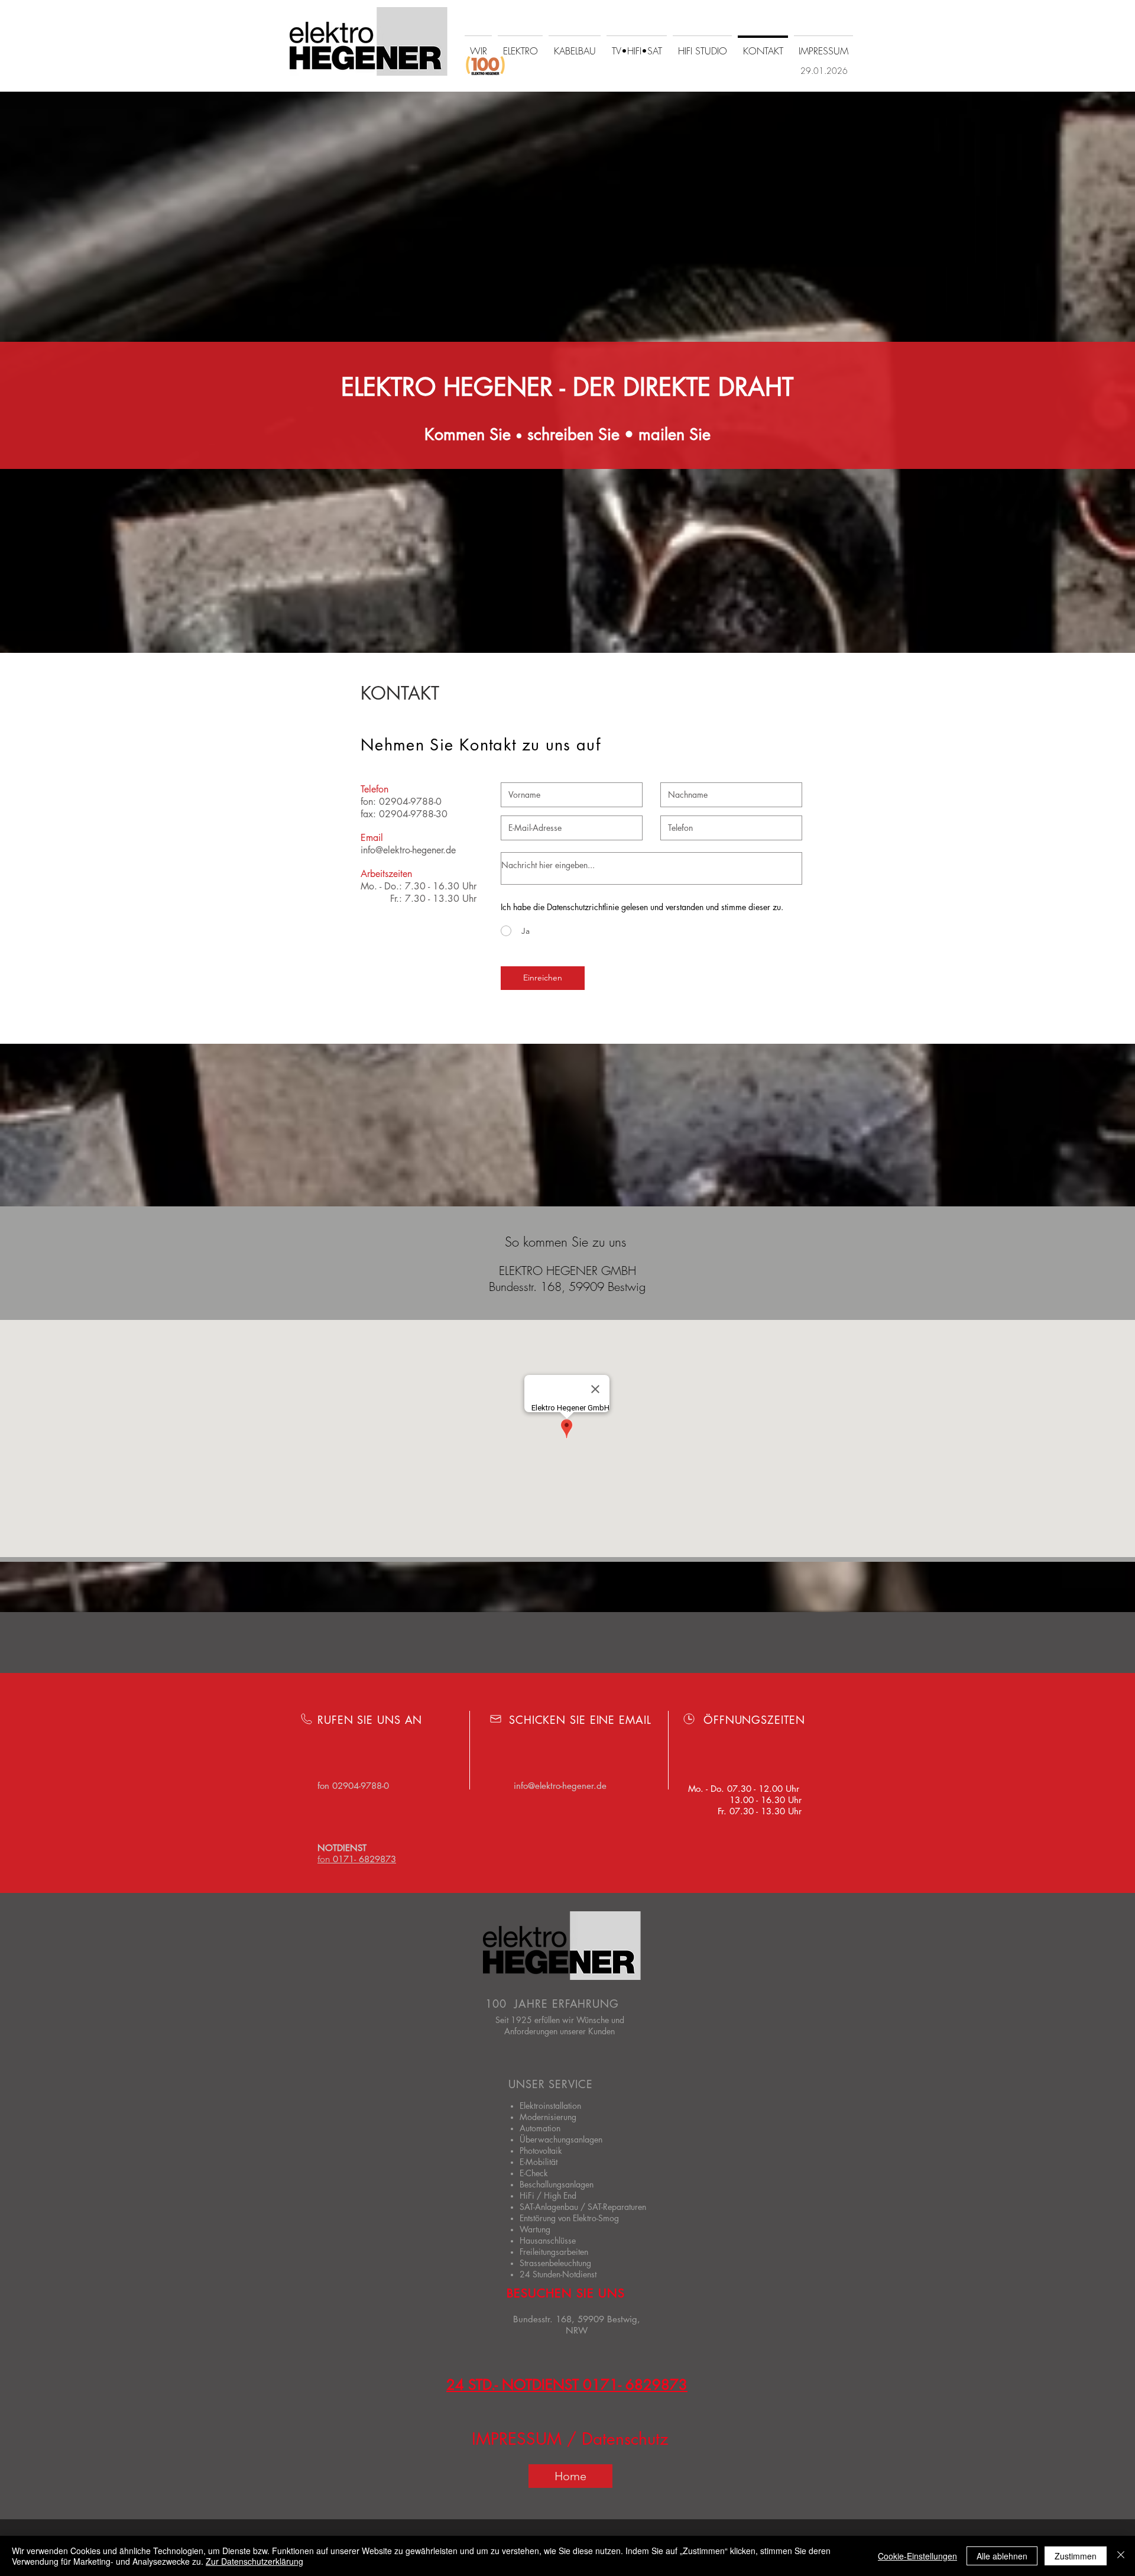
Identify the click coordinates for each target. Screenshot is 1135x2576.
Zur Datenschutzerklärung (254, 2561)
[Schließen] (1121, 2556)
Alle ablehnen (1002, 2556)
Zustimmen (1076, 2556)
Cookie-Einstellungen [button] (917, 2556)
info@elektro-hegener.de (408, 850)
